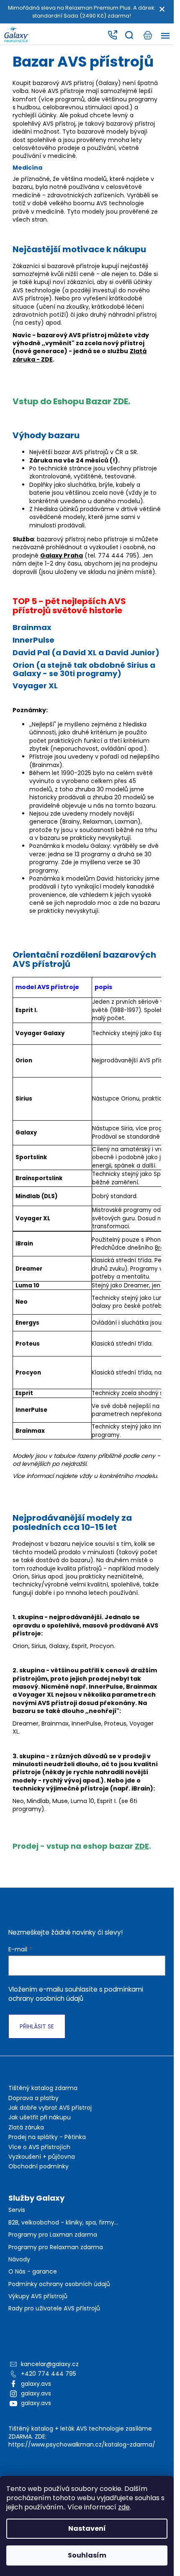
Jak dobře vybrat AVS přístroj (50, 2108)
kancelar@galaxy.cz (50, 2364)
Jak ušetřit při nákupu (40, 2117)
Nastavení (87, 2528)
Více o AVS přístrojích (39, 2147)
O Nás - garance (33, 2272)
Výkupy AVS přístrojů (38, 2296)
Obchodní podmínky (39, 2166)
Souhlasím (87, 2555)
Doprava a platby (33, 2098)
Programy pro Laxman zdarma (53, 2235)
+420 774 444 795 (49, 2374)
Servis (17, 2210)
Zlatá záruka (26, 2127)
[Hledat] (129, 35)
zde (124, 2507)
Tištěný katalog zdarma (43, 2088)
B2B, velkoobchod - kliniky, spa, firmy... (63, 2223)
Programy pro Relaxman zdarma (56, 2247)
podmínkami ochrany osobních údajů (76, 1994)
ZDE (142, 1846)
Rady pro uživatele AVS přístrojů (54, 2309)
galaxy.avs (36, 2384)
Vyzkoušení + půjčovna (42, 2157)
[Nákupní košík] (147, 35)
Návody (19, 2259)
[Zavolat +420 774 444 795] (112, 35)
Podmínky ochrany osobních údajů (59, 2284)
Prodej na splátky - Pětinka (47, 2137)
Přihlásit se (37, 2026)
